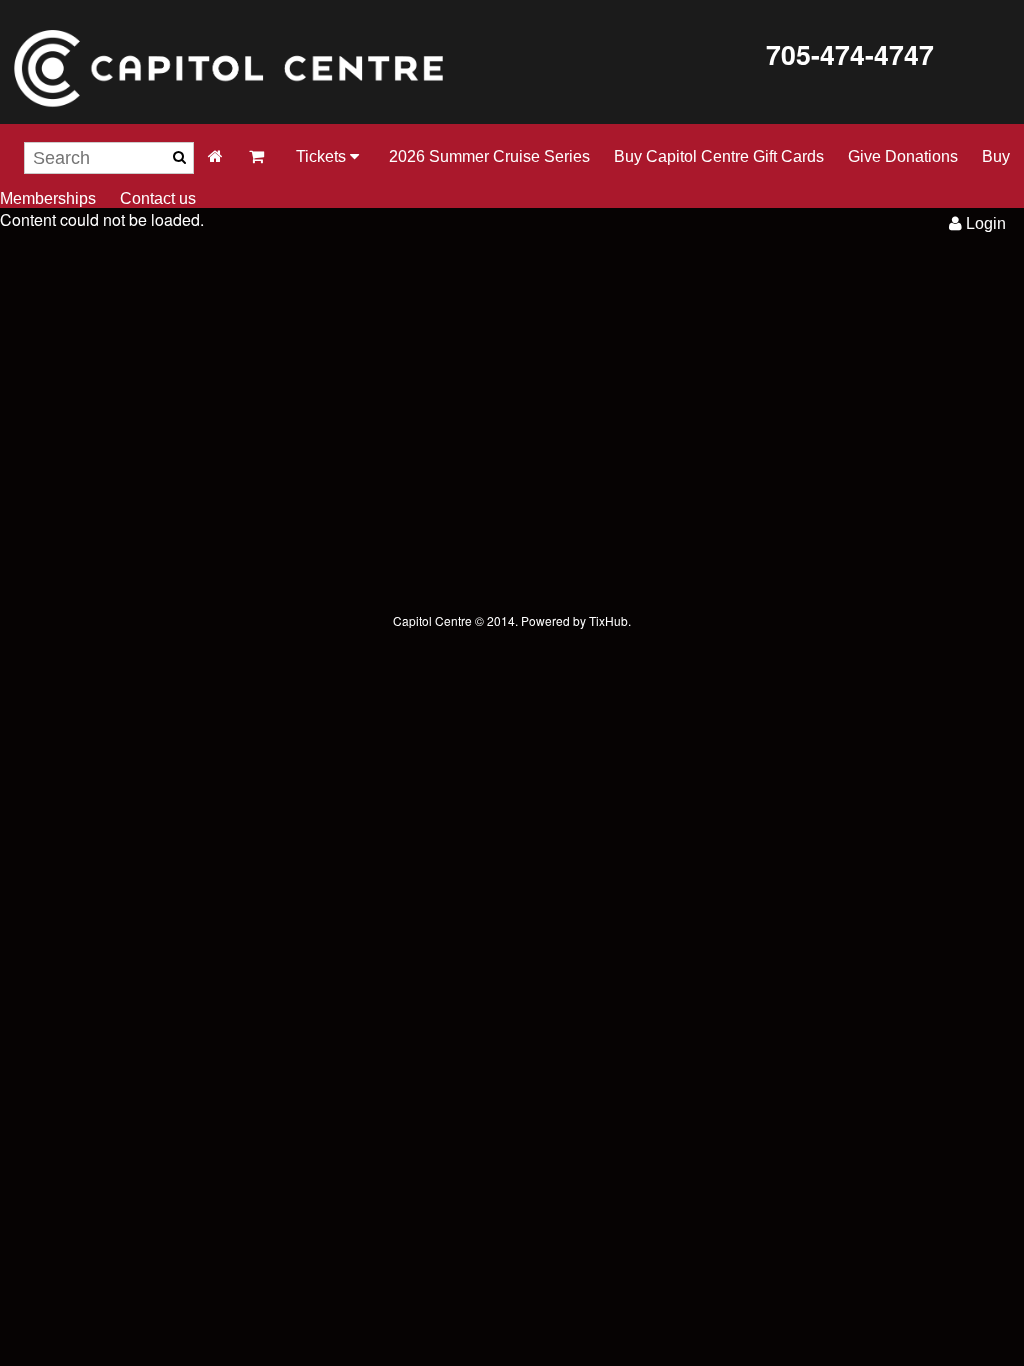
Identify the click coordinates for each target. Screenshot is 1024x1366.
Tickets (323, 156)
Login (984, 223)
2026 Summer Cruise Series (489, 156)
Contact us (158, 198)
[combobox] (109, 158)
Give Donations (903, 156)
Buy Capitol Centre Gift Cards (719, 156)
